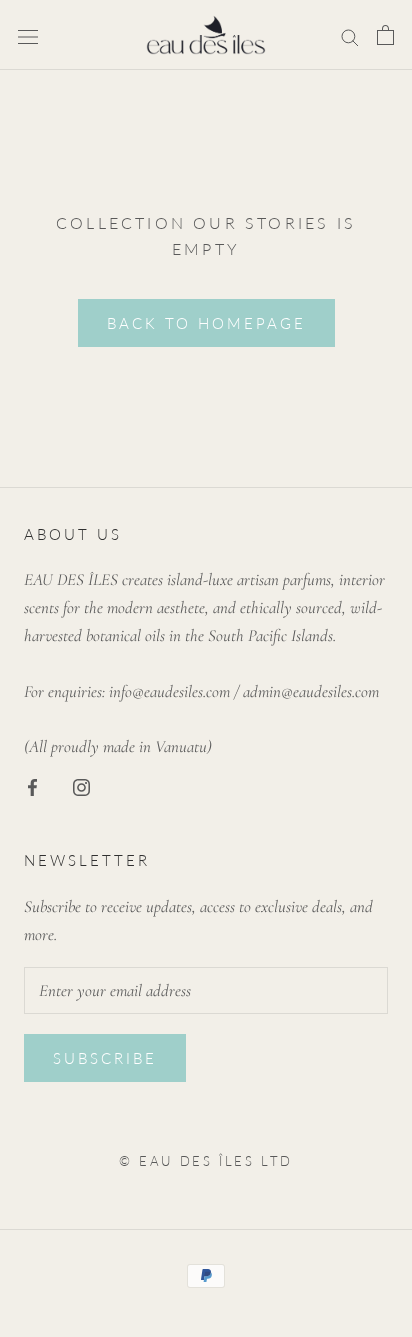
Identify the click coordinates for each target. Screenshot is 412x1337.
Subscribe (105, 1058)
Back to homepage (206, 323)
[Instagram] (81, 786)
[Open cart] (385, 35)
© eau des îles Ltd (206, 1161)
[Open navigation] (28, 35)
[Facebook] (32, 786)
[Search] (350, 34)
